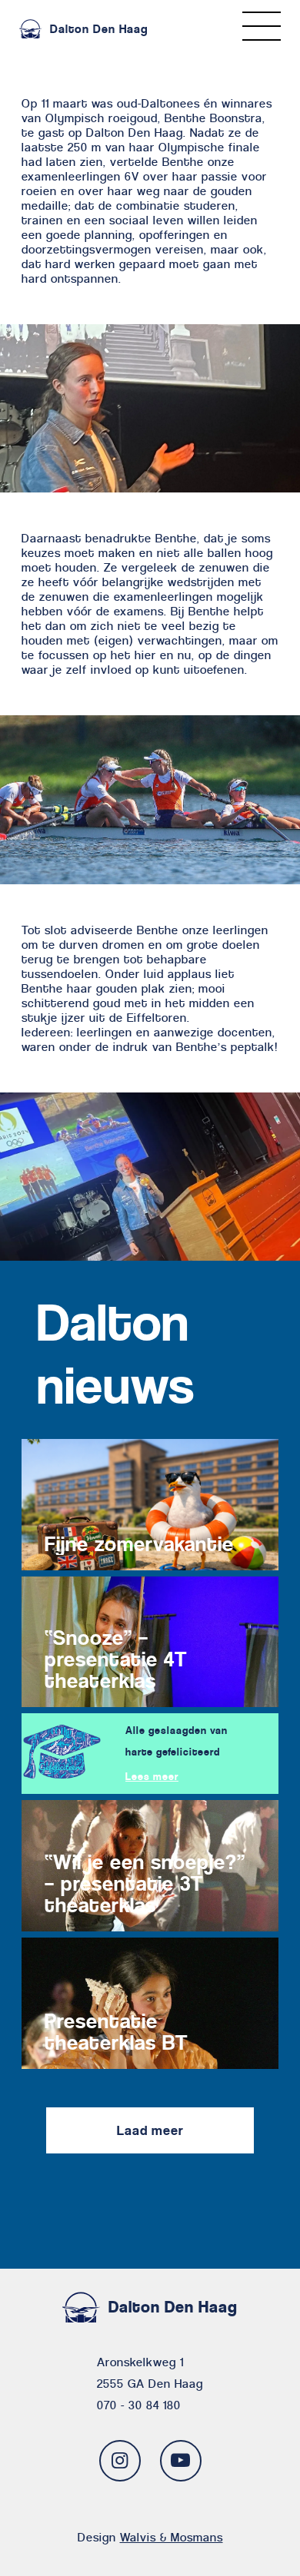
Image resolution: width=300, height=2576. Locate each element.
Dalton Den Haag (99, 29)
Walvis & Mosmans (172, 2537)
